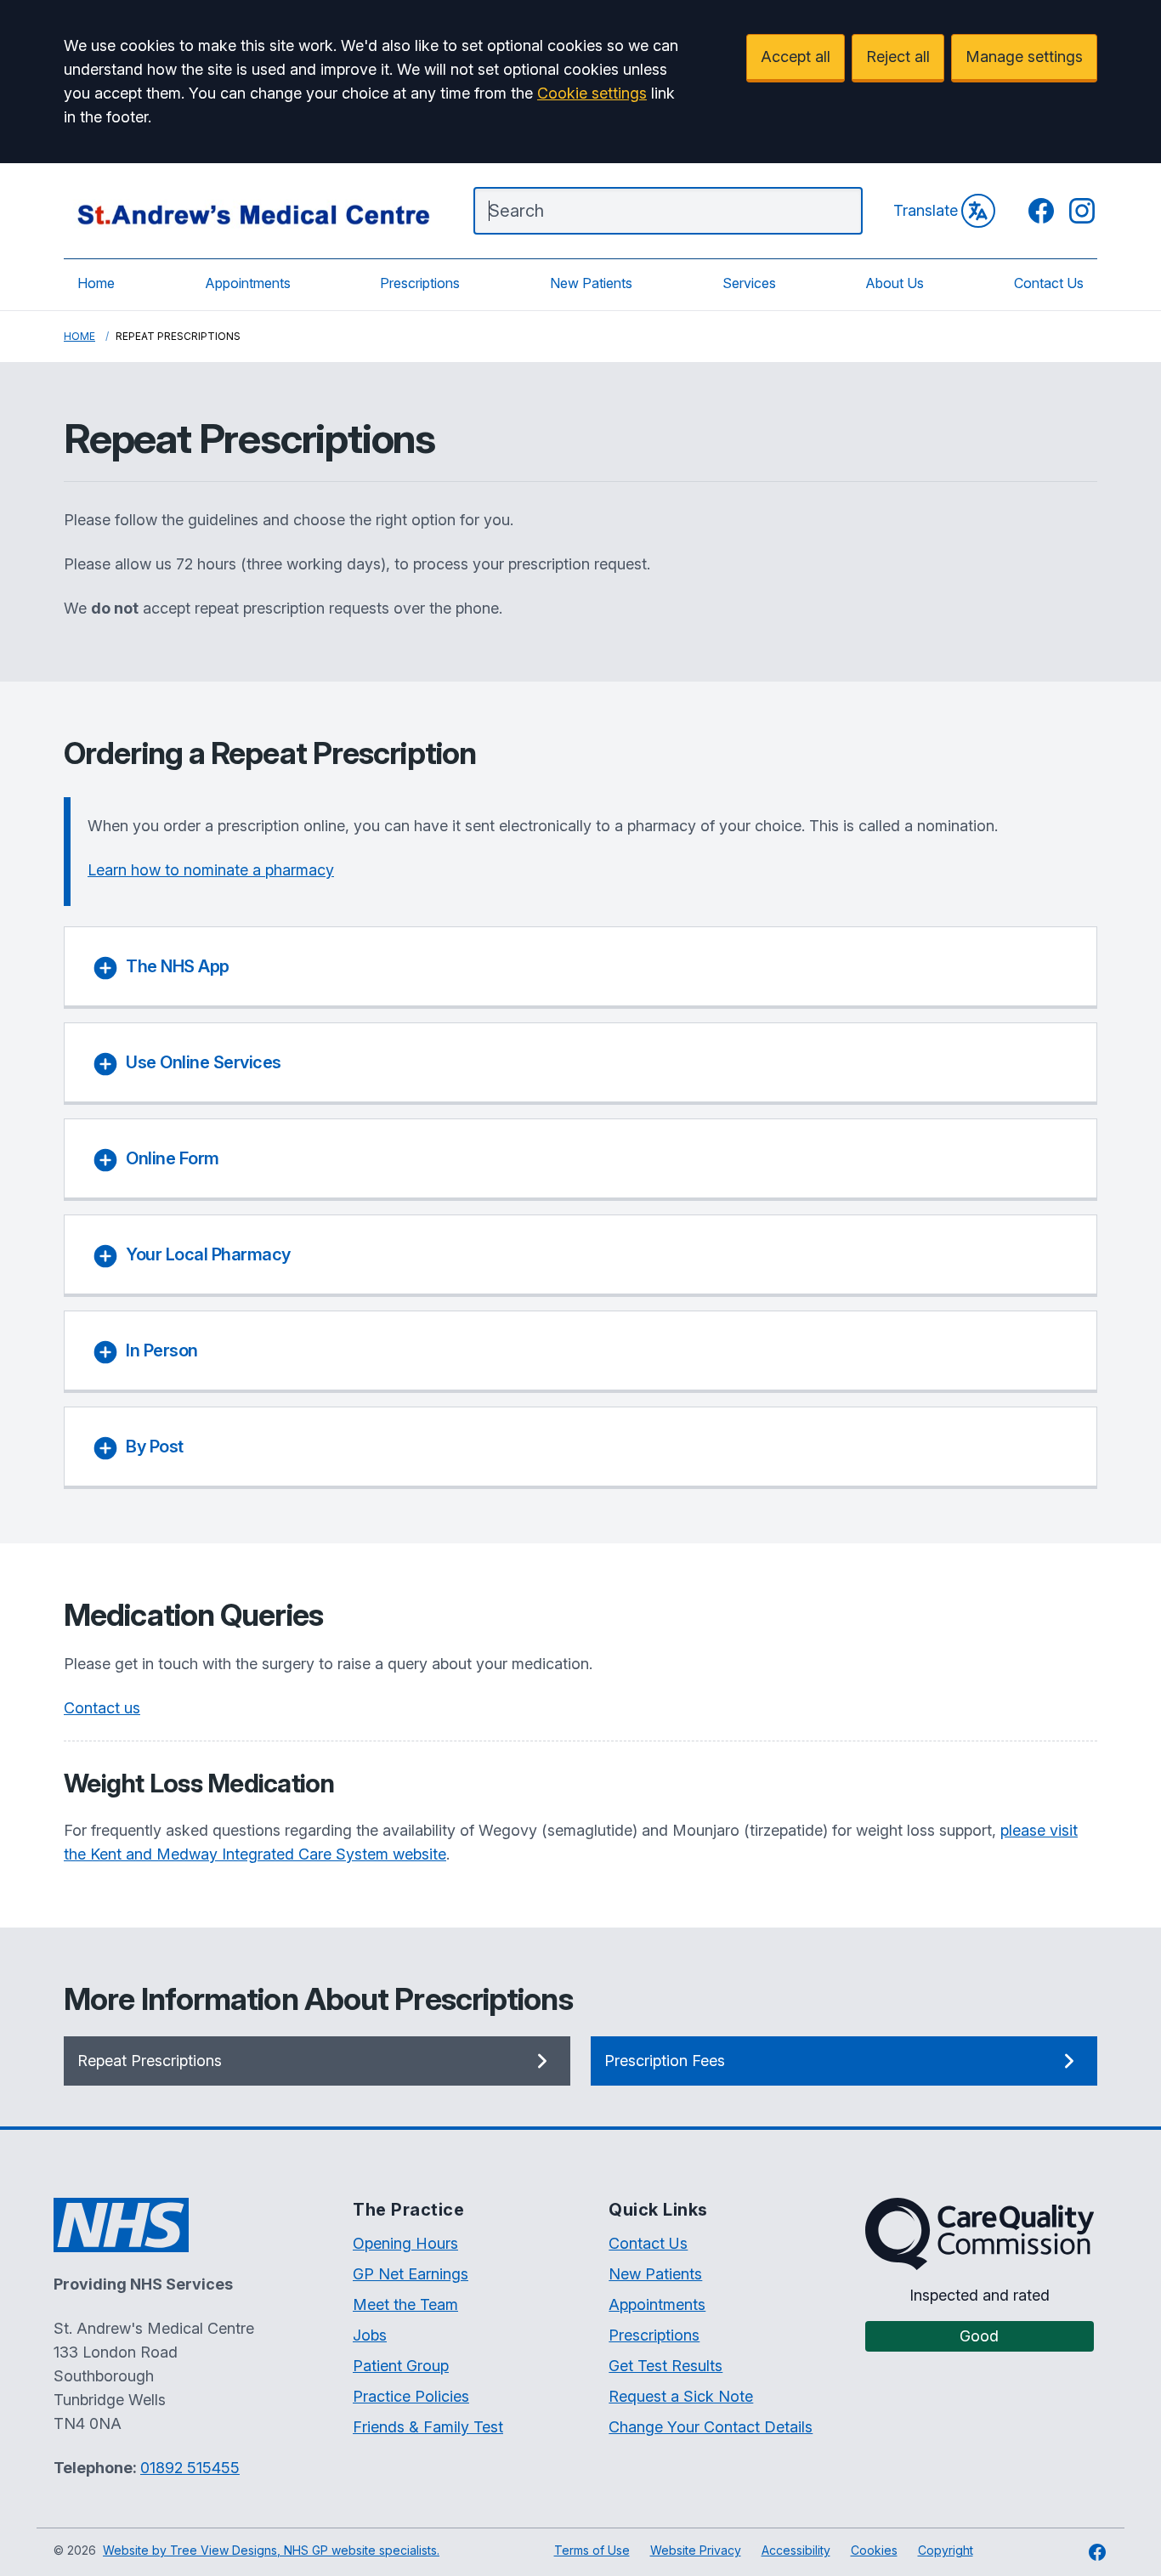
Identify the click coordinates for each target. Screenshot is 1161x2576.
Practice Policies (411, 2396)
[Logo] (252, 211)
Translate (926, 210)
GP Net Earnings (411, 2274)
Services (749, 283)
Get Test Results (665, 2366)
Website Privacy (696, 2550)
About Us (895, 283)
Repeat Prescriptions (150, 2061)
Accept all (796, 57)
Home (96, 283)
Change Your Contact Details (711, 2427)
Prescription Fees (665, 2061)
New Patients (591, 283)
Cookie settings (592, 93)
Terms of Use (592, 2550)
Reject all (898, 57)
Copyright (946, 2550)
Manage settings (1024, 57)
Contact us (102, 1708)
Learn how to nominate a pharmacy (211, 870)
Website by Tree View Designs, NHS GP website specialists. (271, 2550)
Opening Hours (405, 2243)
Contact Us (1049, 283)
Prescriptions (420, 283)
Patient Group (401, 2366)
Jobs (370, 2335)
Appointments (248, 283)
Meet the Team (405, 2304)
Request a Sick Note (681, 2396)
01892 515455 (190, 2468)
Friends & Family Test (428, 2427)
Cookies (874, 2550)
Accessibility (796, 2550)
